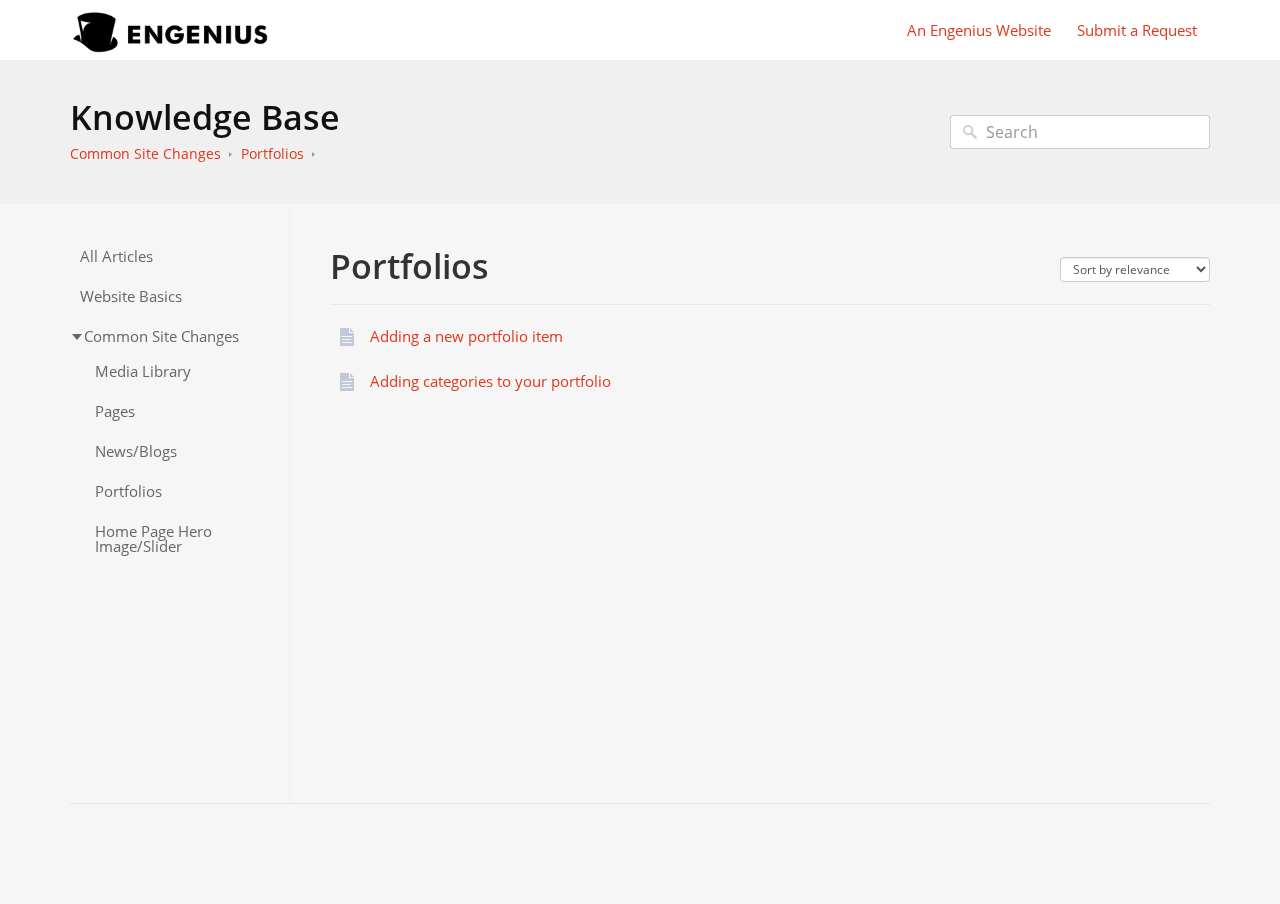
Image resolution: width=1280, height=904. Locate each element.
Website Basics (131, 296)
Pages (115, 411)
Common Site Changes (145, 153)
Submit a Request (1137, 30)
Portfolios (272, 153)
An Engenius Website (979, 30)
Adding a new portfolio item (466, 336)
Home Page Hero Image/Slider (153, 539)
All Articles (116, 256)
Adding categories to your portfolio (490, 381)
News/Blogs (136, 451)
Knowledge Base (205, 117)
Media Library (143, 371)
